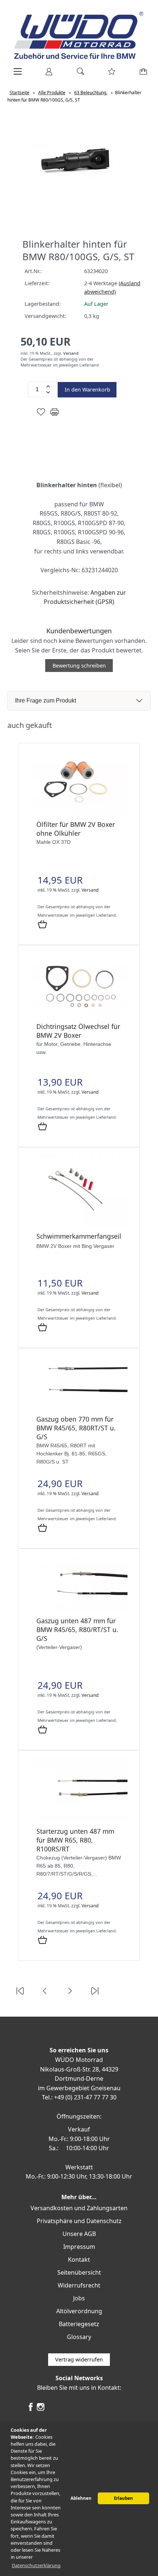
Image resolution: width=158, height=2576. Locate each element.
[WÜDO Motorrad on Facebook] (31, 2410)
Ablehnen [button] (81, 2498)
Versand (71, 353)
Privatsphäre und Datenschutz (79, 2221)
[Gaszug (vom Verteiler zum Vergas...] (79, 1609)
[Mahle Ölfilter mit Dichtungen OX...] (79, 812)
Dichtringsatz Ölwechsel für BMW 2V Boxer (78, 1031)
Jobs (79, 2298)
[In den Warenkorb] (42, 925)
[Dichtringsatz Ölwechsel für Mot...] (79, 1014)
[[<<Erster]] (20, 1995)
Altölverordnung (79, 2311)
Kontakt (79, 2260)
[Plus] (48, 386)
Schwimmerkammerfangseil (79, 1236)
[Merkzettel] (109, 74)
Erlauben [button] (123, 2498)
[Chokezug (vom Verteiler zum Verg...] (79, 1819)
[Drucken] (55, 415)
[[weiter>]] (70, 1995)
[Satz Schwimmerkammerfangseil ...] (79, 1224)
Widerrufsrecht (79, 2285)
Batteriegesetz (79, 2324)
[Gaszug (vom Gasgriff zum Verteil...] (79, 1407)
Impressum (79, 2247)
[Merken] (41, 415)
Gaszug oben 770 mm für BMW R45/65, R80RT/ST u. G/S (76, 1428)
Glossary (79, 2337)
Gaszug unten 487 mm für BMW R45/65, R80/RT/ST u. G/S (77, 1630)
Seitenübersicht (79, 2272)
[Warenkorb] (142, 74)
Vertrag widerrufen (79, 2359)
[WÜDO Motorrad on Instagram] (41, 2410)
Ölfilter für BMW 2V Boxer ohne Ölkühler (76, 829)
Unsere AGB (79, 2234)
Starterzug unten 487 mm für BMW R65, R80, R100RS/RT (75, 1840)
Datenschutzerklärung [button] (36, 2565)
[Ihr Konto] (47, 74)
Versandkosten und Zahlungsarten (79, 2208)
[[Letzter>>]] (95, 1995)
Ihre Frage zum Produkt (46, 700)
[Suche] (78, 74)
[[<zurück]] (45, 1995)
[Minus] (48, 392)
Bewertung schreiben (79, 666)
